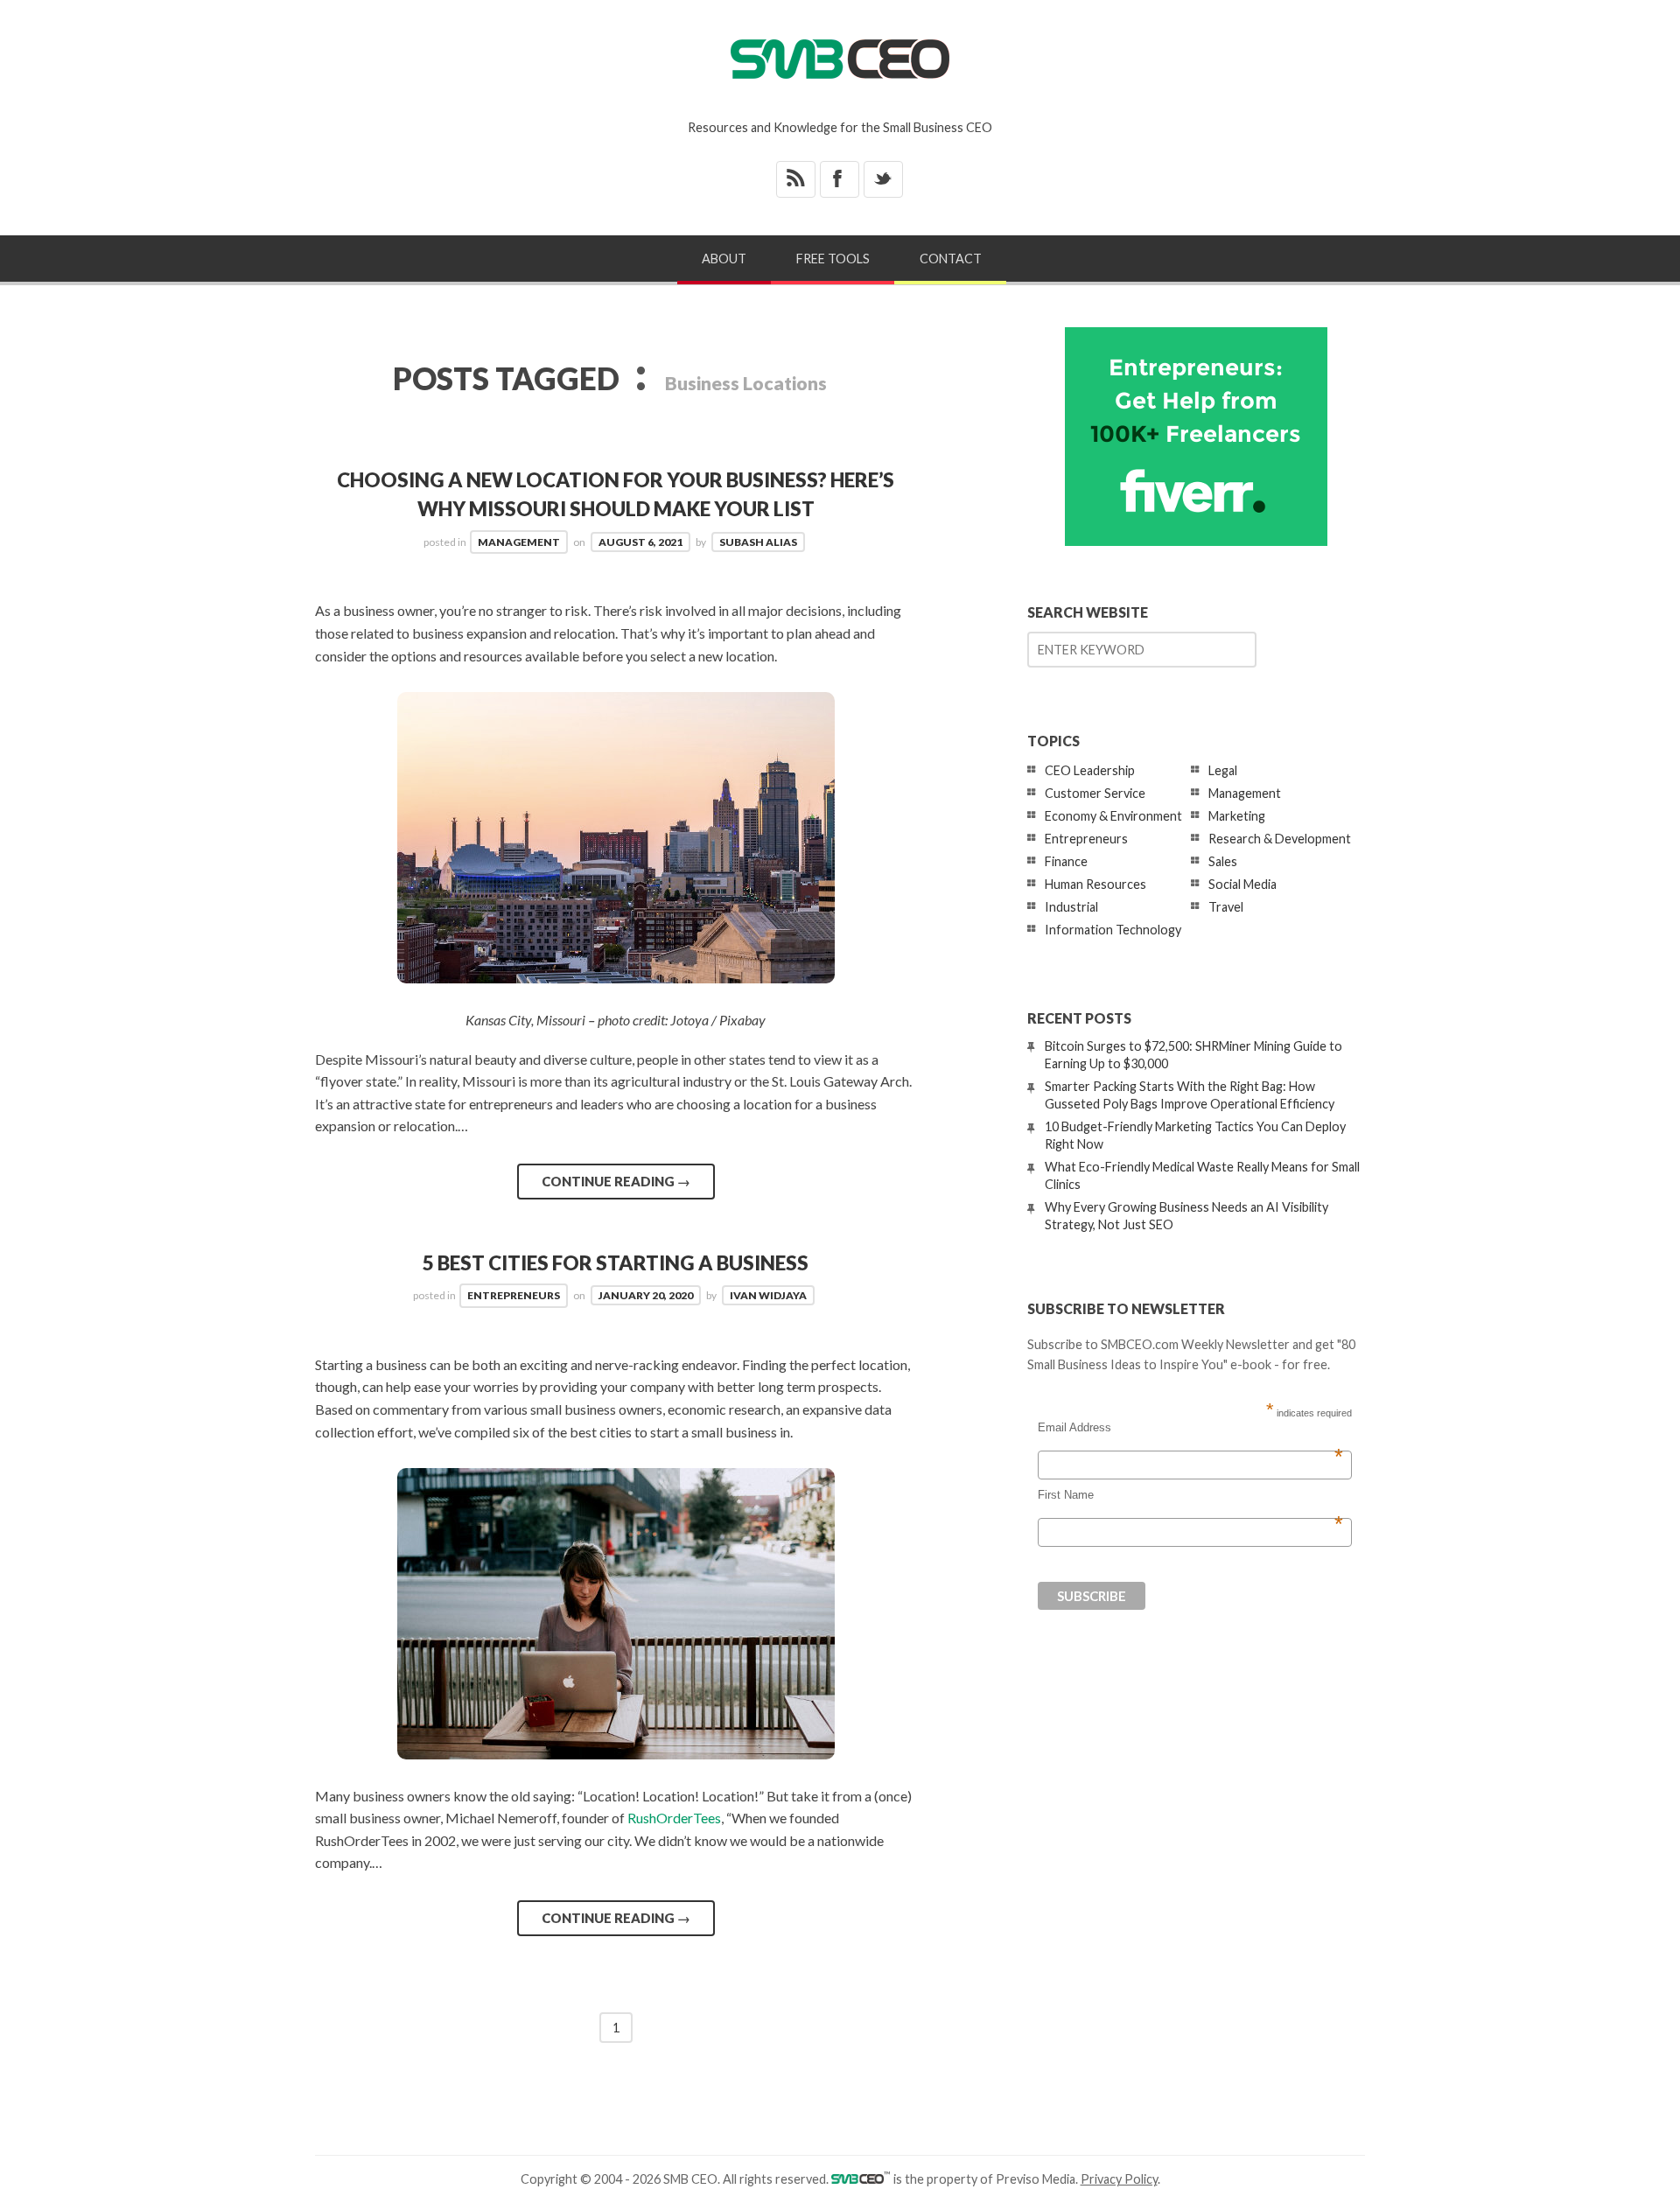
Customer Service (1095, 793)
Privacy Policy (1119, 2179)
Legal (1223, 770)
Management (519, 542)
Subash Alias (758, 542)
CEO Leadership (1090, 770)
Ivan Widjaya (768, 1295)
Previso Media (1036, 2179)
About (724, 259)
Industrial (1071, 907)
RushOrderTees (674, 1818)
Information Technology (1113, 930)
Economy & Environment (1113, 816)
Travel (1226, 907)
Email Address (1190, 1428)
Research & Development (1280, 839)
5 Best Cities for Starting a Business (616, 1263)
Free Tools (833, 259)
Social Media (1242, 884)
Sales (1223, 861)
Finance (1066, 861)
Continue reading (616, 1181)
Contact (951, 259)
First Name (1190, 1495)
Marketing (1237, 816)
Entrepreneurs (514, 1295)
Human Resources (1095, 884)
